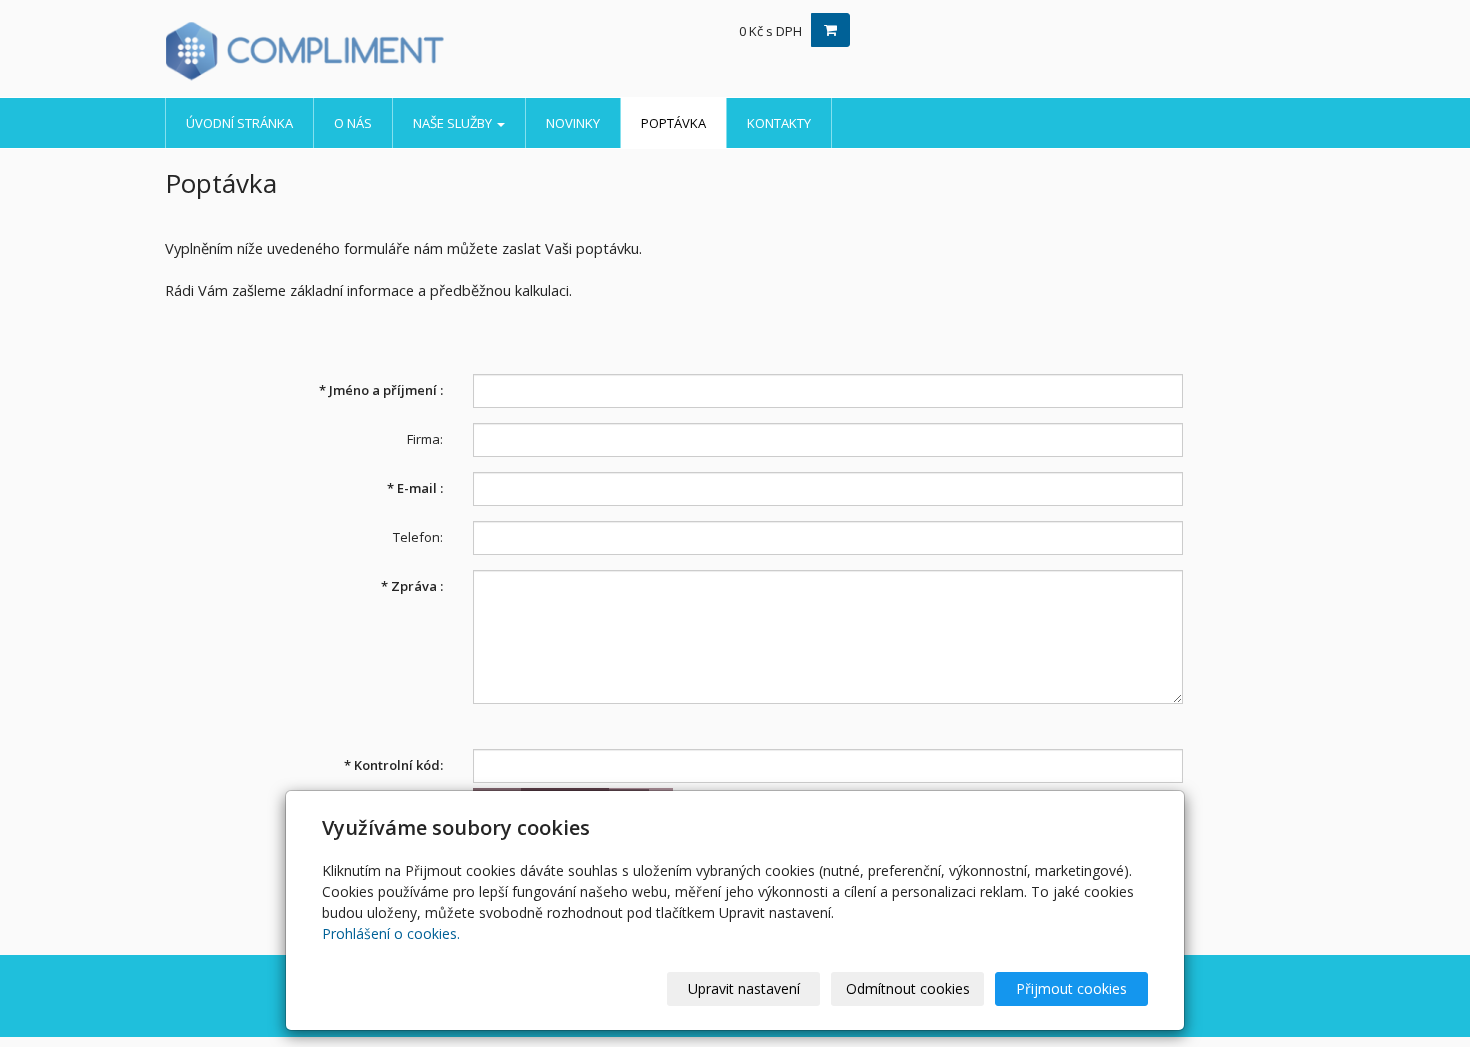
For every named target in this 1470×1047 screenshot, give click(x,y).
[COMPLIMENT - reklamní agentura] (345, 50)
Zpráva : (412, 586)
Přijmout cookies (1071, 988)
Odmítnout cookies (908, 988)
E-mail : (415, 488)
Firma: (425, 439)
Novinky (573, 123)
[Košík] (830, 30)
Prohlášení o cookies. (391, 933)
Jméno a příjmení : (381, 390)
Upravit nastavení (744, 988)
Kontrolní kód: (393, 765)
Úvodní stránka (239, 123)
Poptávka (673, 123)
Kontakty (779, 123)
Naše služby (454, 123)
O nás (353, 123)
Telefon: (418, 537)
